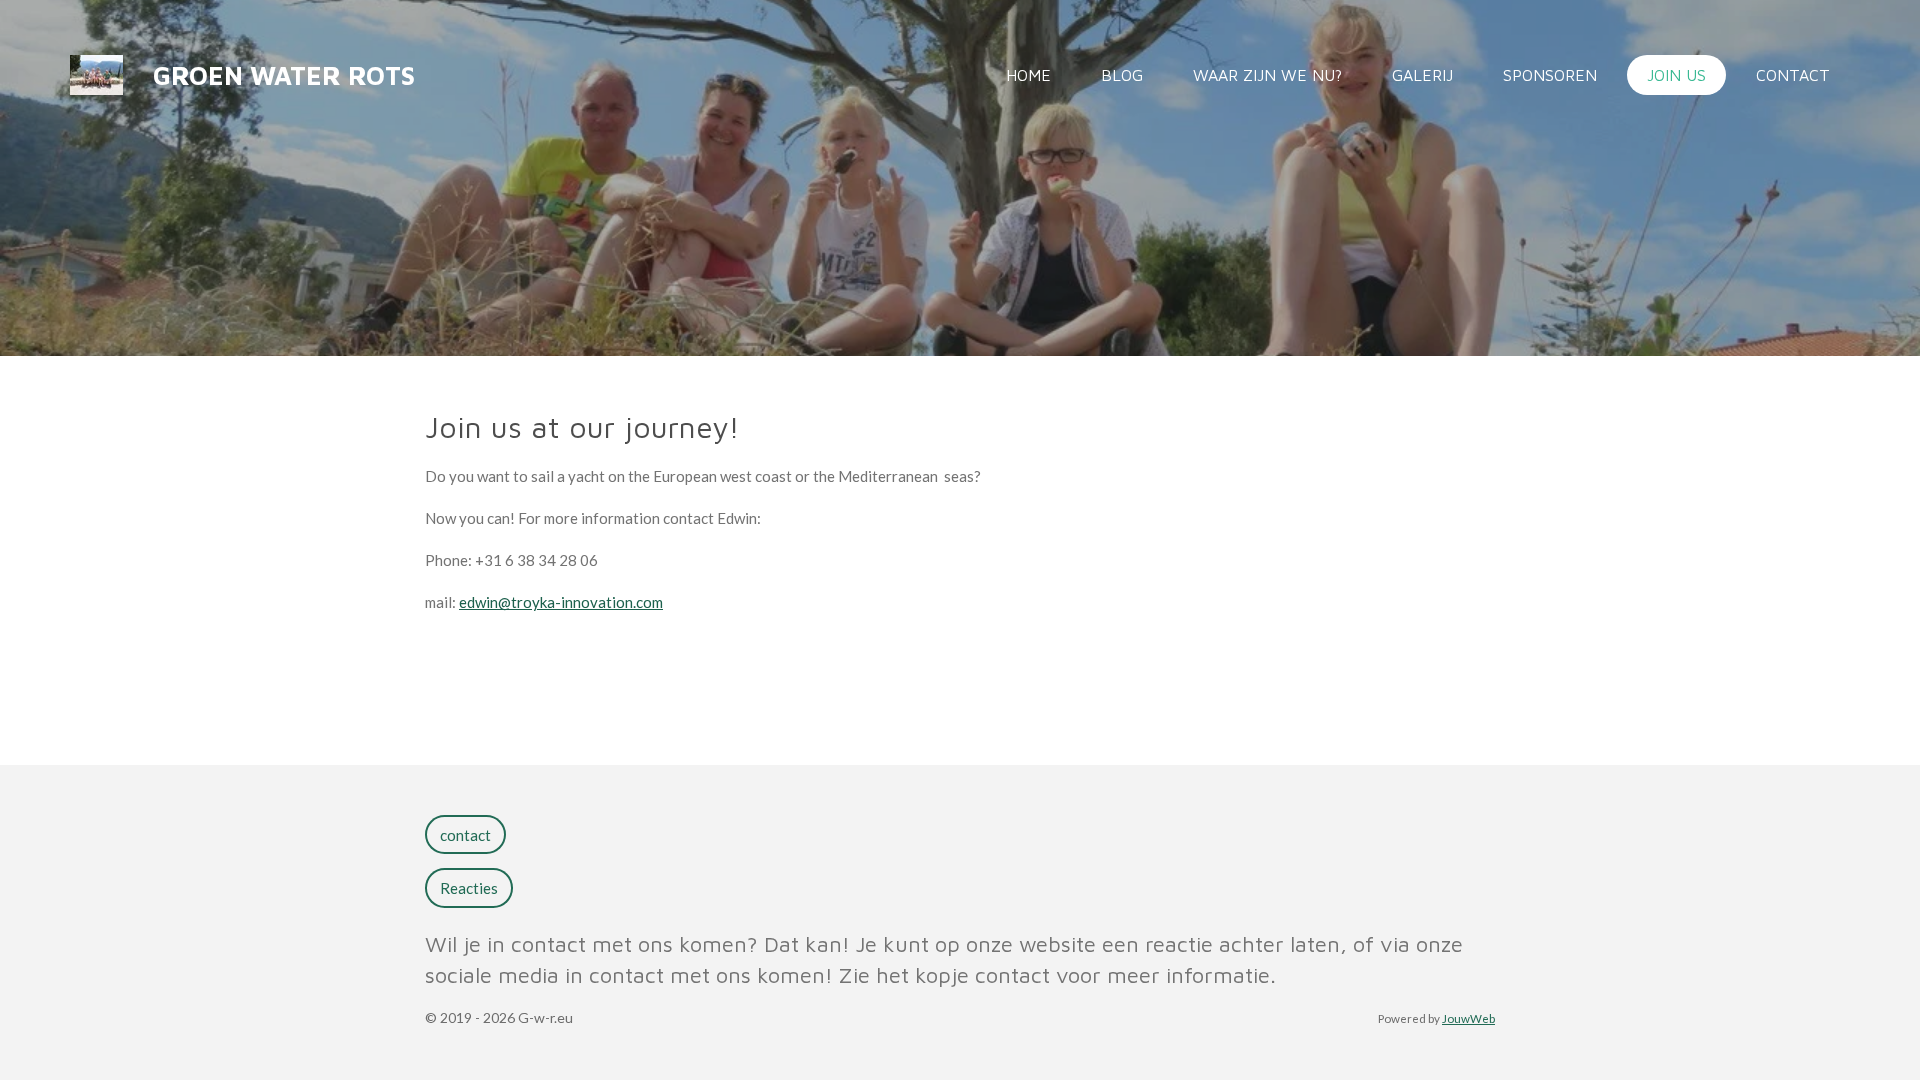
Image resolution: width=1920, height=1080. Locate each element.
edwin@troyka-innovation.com (561, 602)
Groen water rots (284, 75)
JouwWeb (1468, 1018)
